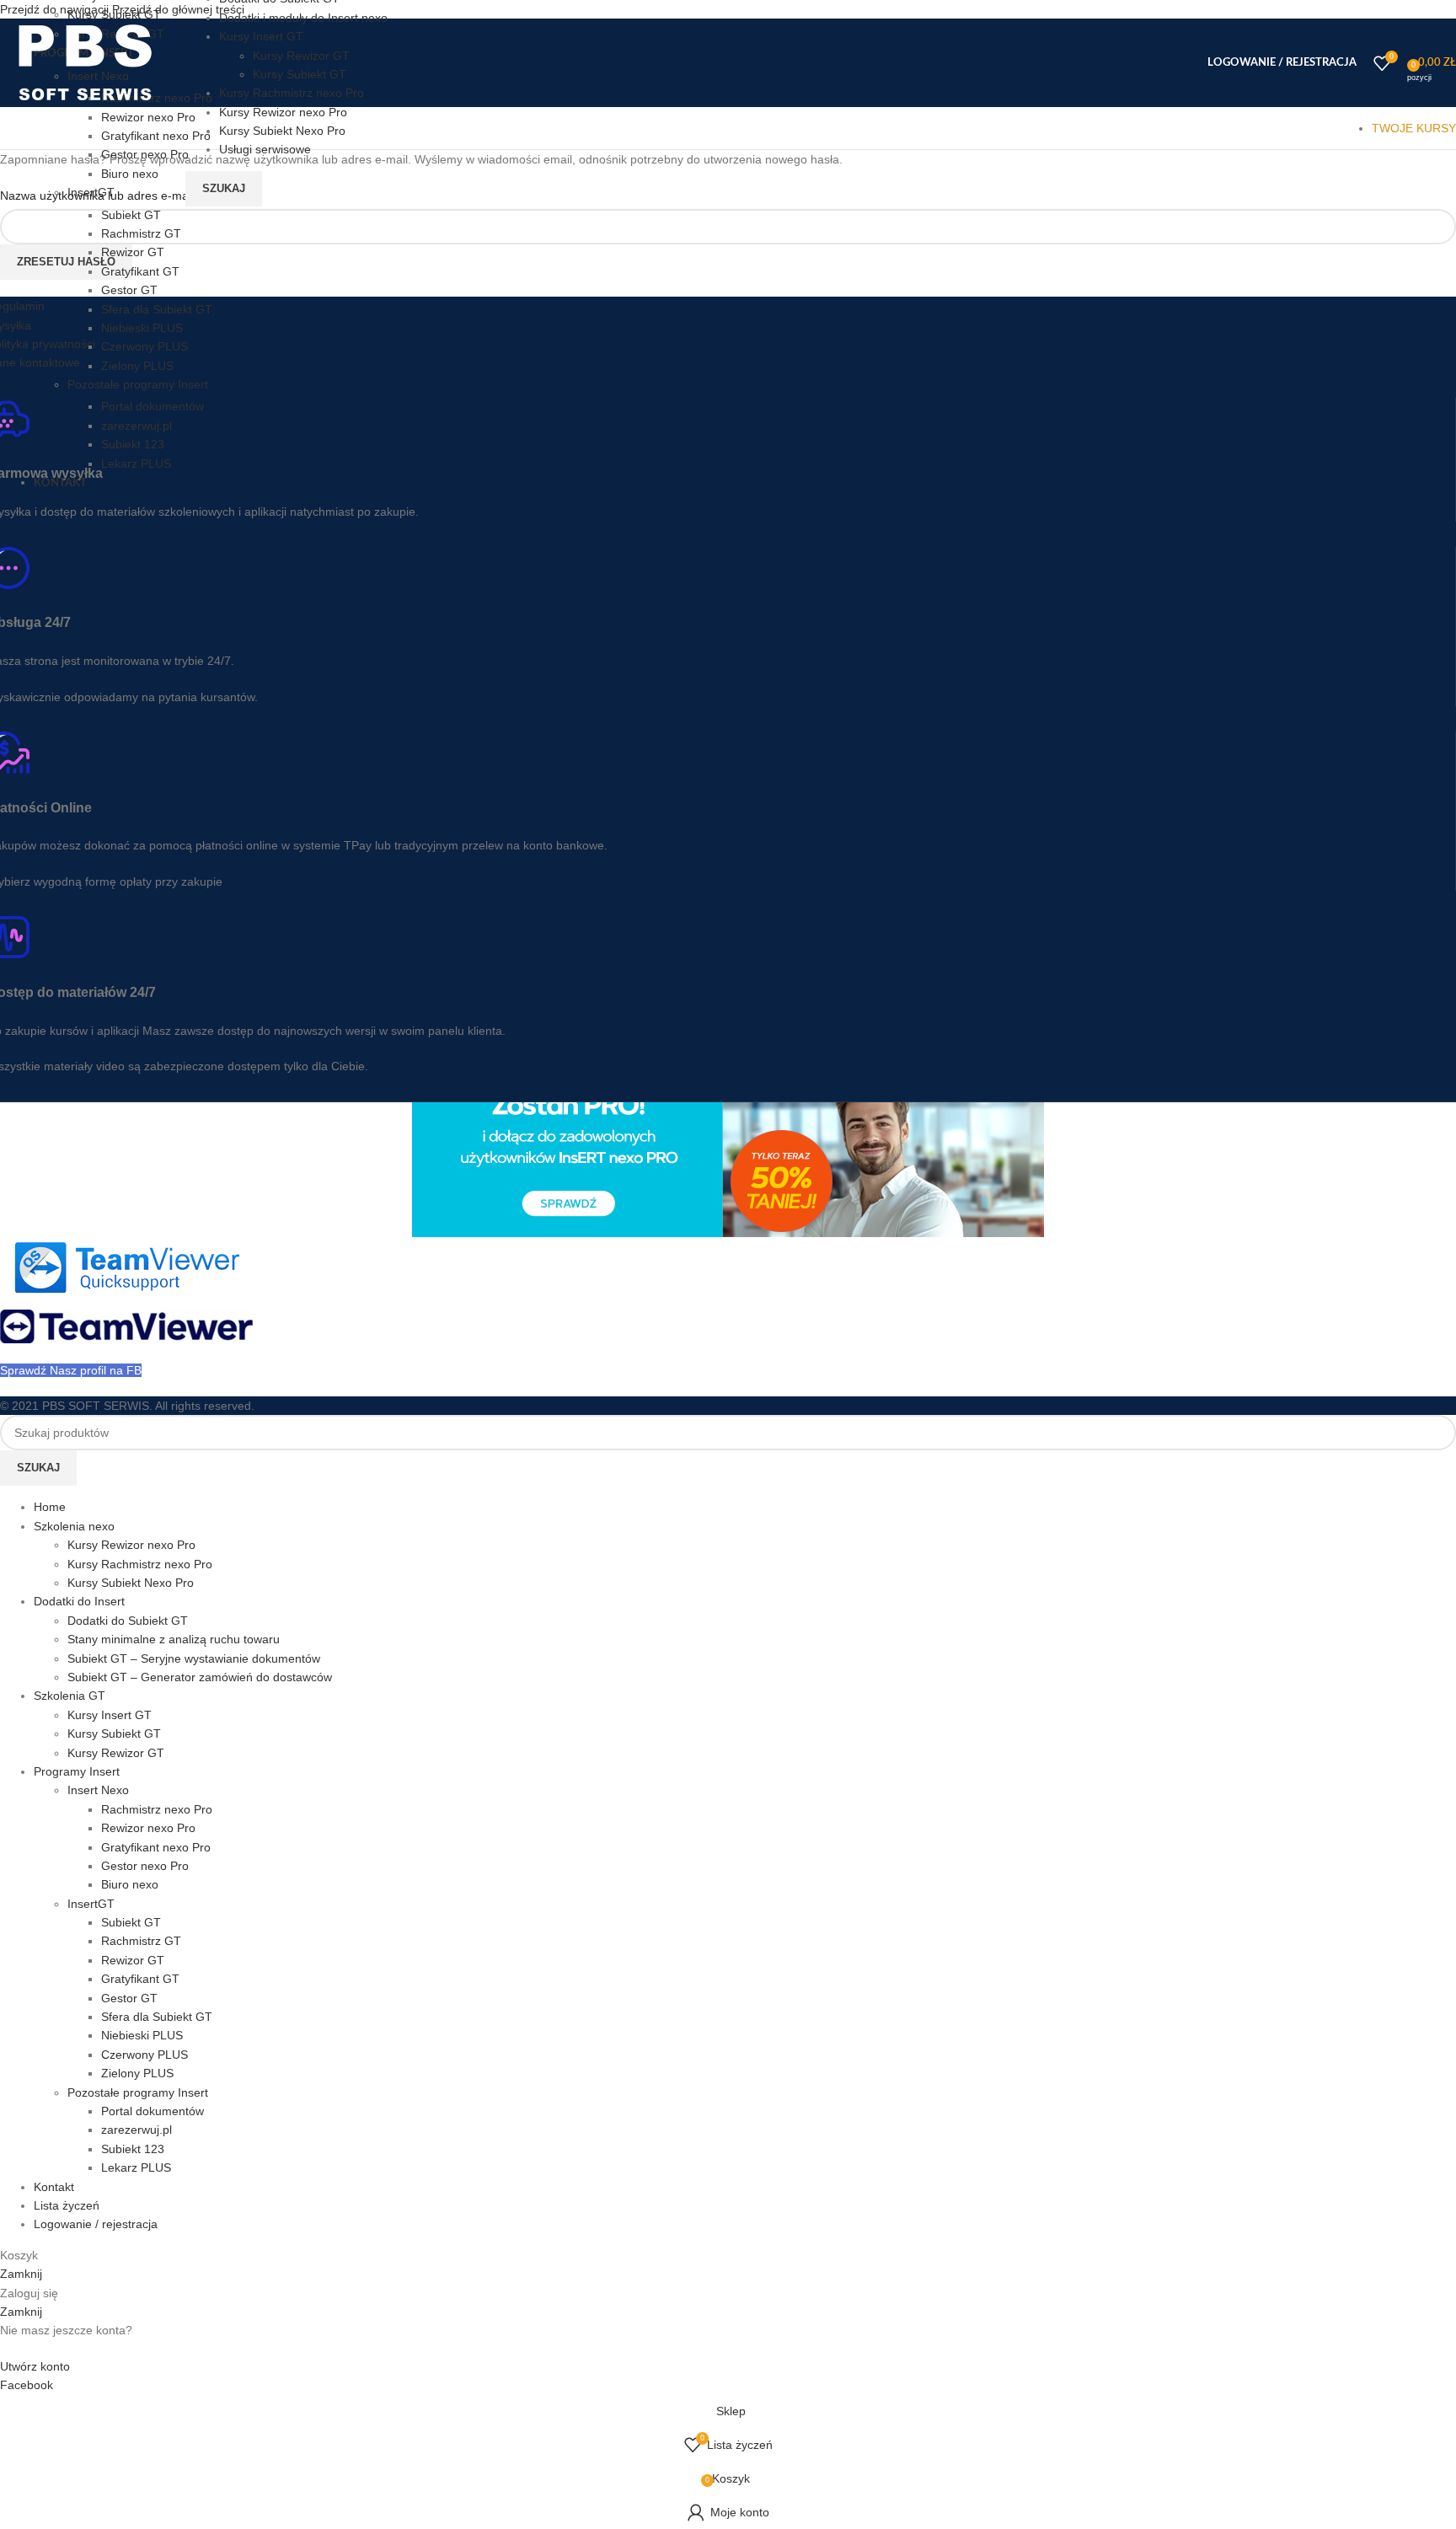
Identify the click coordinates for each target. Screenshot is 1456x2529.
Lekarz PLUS (136, 463)
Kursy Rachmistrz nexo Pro (140, 1564)
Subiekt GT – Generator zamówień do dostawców (200, 1677)
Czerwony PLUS (145, 346)
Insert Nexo (98, 1790)
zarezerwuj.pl (136, 426)
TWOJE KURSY (1414, 128)
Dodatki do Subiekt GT (128, 1621)
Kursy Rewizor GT (116, 1753)
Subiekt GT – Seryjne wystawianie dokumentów (194, 1658)
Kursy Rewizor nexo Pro (131, 1545)
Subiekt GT (131, 215)
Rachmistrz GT (141, 233)
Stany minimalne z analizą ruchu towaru (174, 1639)
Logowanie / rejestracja (96, 2224)
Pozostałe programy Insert (138, 384)
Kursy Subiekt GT (114, 14)
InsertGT (91, 192)
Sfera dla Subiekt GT (157, 309)
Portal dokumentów (153, 406)
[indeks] (126, 1289)
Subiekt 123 (133, 444)
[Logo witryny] (84, 103)
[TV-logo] (126, 1339)
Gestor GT (129, 290)
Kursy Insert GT (110, 1715)
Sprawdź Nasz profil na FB (71, 1370)
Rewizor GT (133, 252)
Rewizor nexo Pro (148, 117)
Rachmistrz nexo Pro (157, 1809)
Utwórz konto (35, 2366)
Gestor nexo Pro (145, 154)
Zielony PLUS (137, 366)
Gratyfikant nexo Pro (156, 136)
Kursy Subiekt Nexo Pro (131, 1583)
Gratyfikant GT (140, 271)
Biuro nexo (130, 174)
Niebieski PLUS (142, 328)
